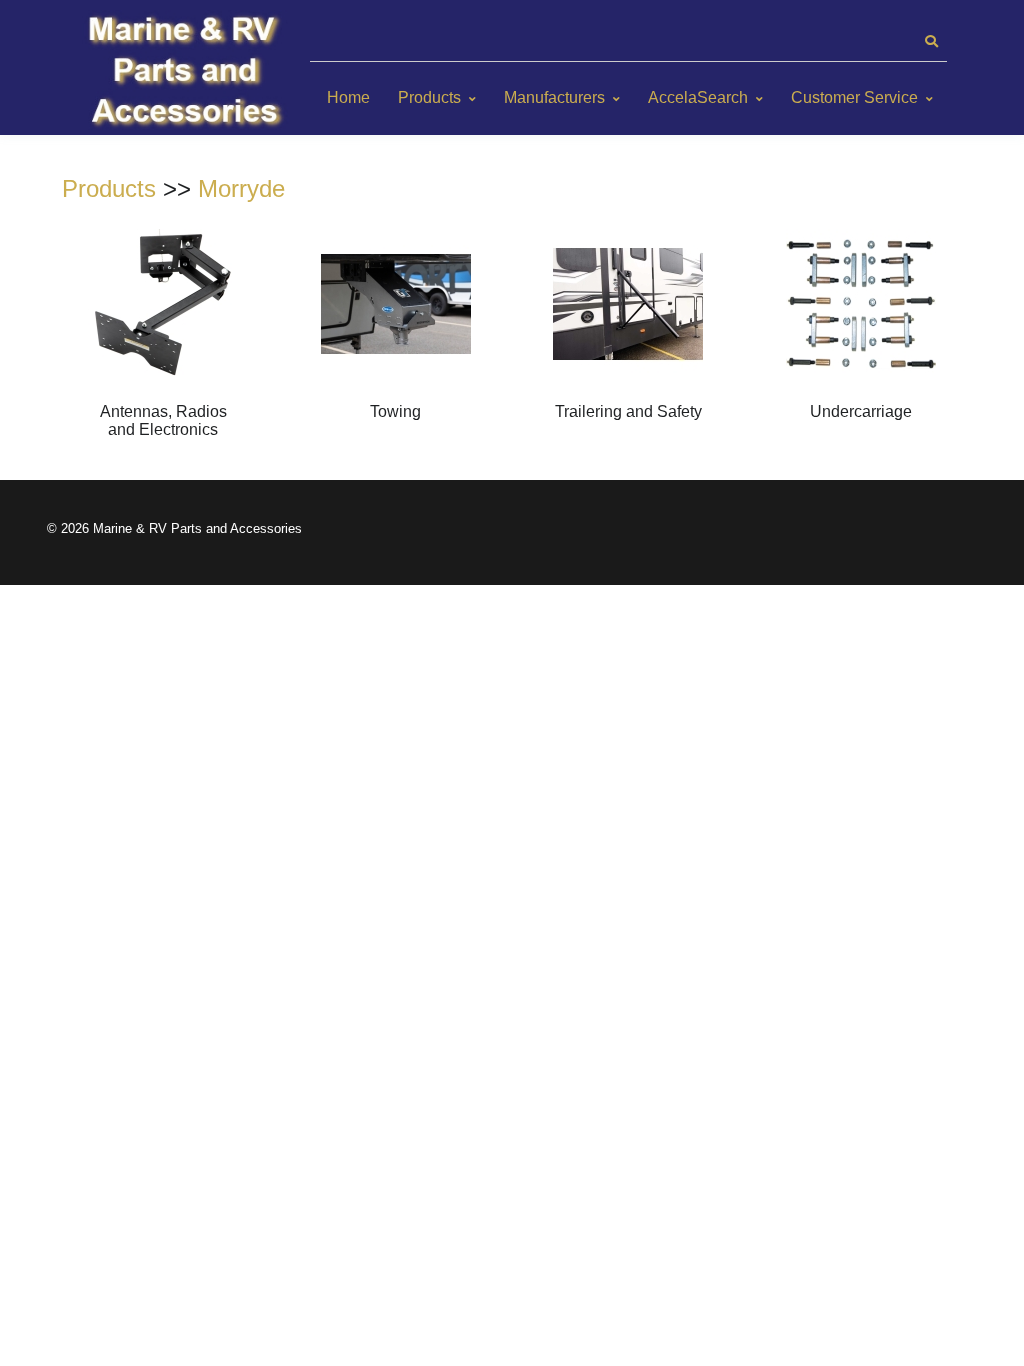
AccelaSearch (698, 97)
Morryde (241, 188)
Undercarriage (861, 411)
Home (348, 97)
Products (429, 97)
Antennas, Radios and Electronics (163, 420)
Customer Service (854, 97)
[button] (931, 42)
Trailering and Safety (628, 411)
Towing (395, 411)
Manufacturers (554, 97)
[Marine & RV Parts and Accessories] (187, 72)
